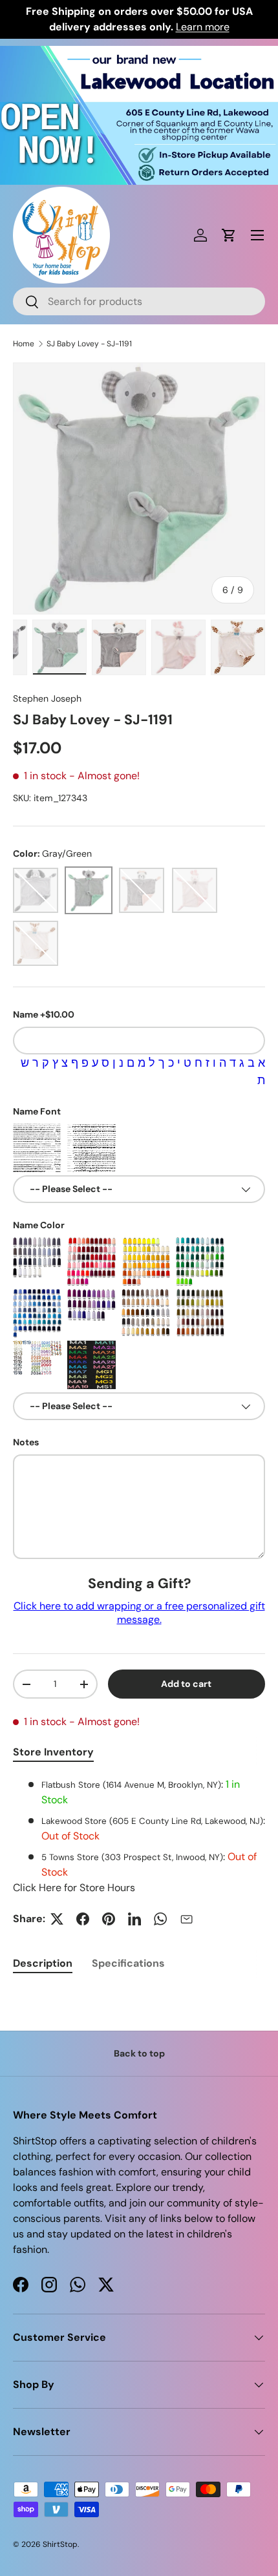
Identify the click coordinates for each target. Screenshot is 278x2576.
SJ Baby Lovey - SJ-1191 (89, 344)
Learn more (203, 27)
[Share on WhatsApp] (160, 1919)
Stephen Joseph (47, 698)
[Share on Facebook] (83, 1919)
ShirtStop (60, 2544)
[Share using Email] (186, 1919)
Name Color (39, 1225)
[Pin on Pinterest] (109, 1919)
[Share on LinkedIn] (134, 1919)
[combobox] (139, 301)
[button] (229, 235)
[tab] (43, 1963)
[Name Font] (37, 1148)
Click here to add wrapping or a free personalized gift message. (139, 1613)
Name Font (37, 1111)
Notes (26, 1442)
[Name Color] (37, 1262)
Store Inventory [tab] (53, 1752)
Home (24, 344)
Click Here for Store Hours (74, 1888)
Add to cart (186, 1684)
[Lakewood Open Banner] (139, 53)
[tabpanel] (139, 1836)
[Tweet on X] (57, 1919)
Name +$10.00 (44, 1014)
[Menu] (257, 235)
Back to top (139, 2053)
